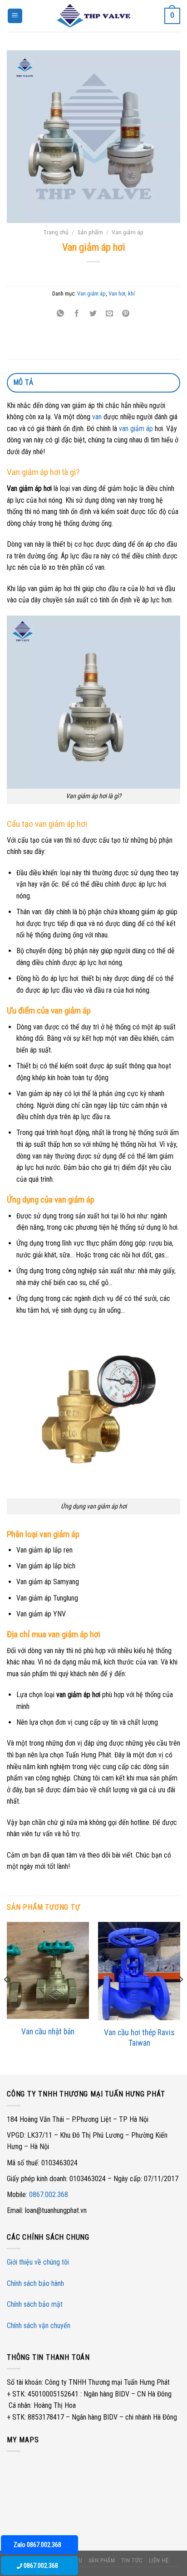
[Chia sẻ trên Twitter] (93, 314)
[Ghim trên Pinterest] (126, 314)
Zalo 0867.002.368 (37, 2545)
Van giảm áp (128, 232)
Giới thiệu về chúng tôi (38, 2262)
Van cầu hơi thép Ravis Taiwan (139, 2038)
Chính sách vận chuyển (39, 2326)
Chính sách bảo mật (35, 2304)
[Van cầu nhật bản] (48, 1970)
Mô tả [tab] (23, 382)
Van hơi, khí (122, 293)
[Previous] (6, 1997)
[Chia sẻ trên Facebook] (77, 314)
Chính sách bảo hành (35, 2283)
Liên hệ (159, 2561)
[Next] (181, 1997)
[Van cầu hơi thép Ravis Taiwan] (139, 1971)
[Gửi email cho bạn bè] (110, 314)
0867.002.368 (49, 2195)
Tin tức (132, 2561)
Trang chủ (56, 232)
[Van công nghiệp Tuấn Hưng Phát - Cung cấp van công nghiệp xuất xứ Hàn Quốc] (93, 16)
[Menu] (15, 16)
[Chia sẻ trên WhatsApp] (60, 314)
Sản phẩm (90, 232)
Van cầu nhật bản (48, 2032)
